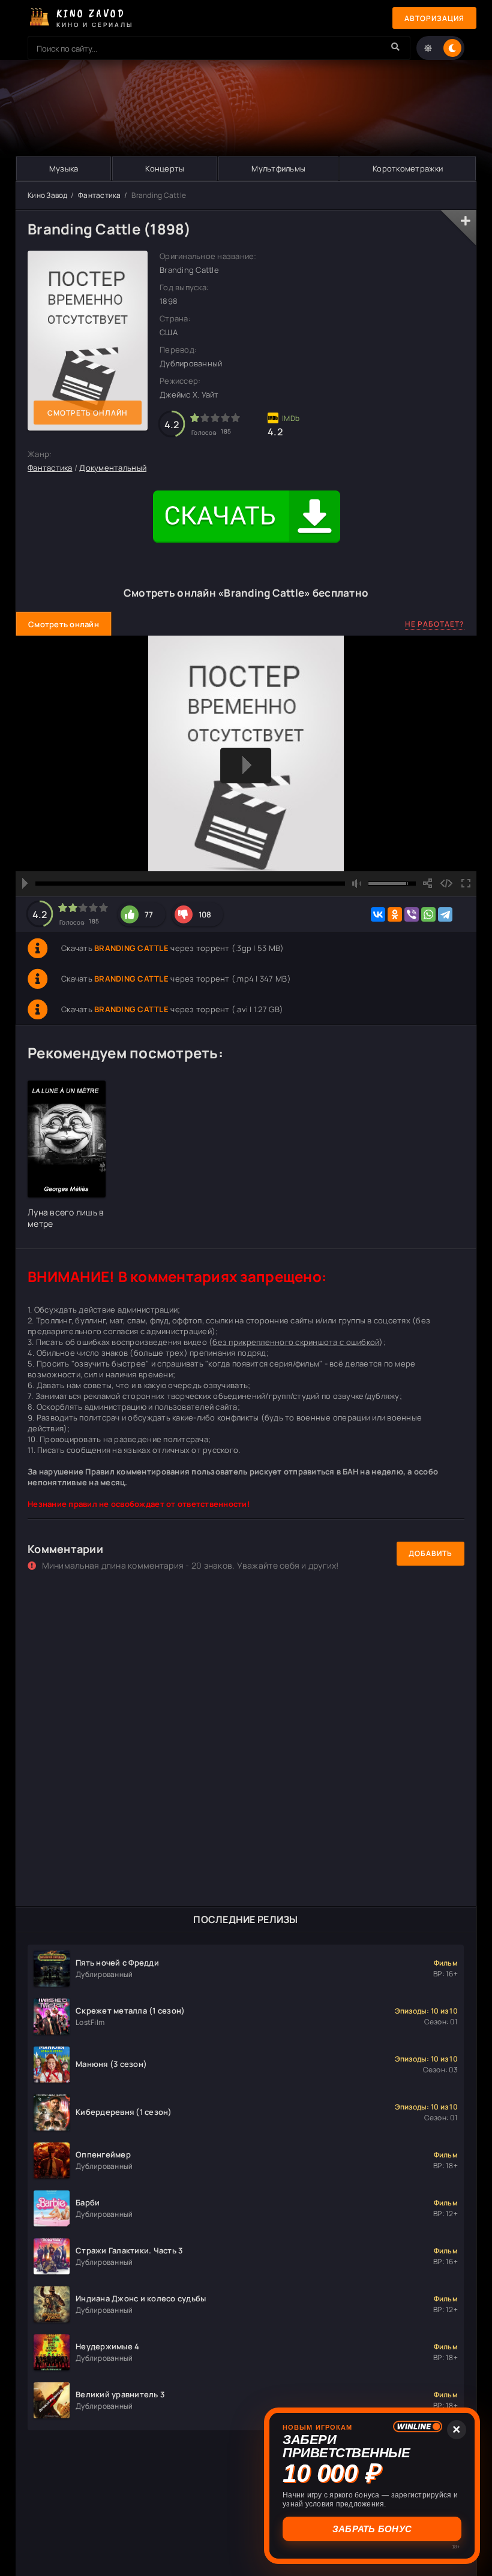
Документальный (113, 468)
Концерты (165, 168)
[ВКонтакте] (378, 914)
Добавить (430, 1553)
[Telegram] (445, 914)
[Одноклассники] (395, 914)
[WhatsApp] (428, 914)
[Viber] (412, 914)
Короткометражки (408, 168)
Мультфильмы (278, 168)
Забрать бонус (372, 2529)
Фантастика (100, 195)
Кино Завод (48, 195)
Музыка (64, 168)
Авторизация (434, 18)
